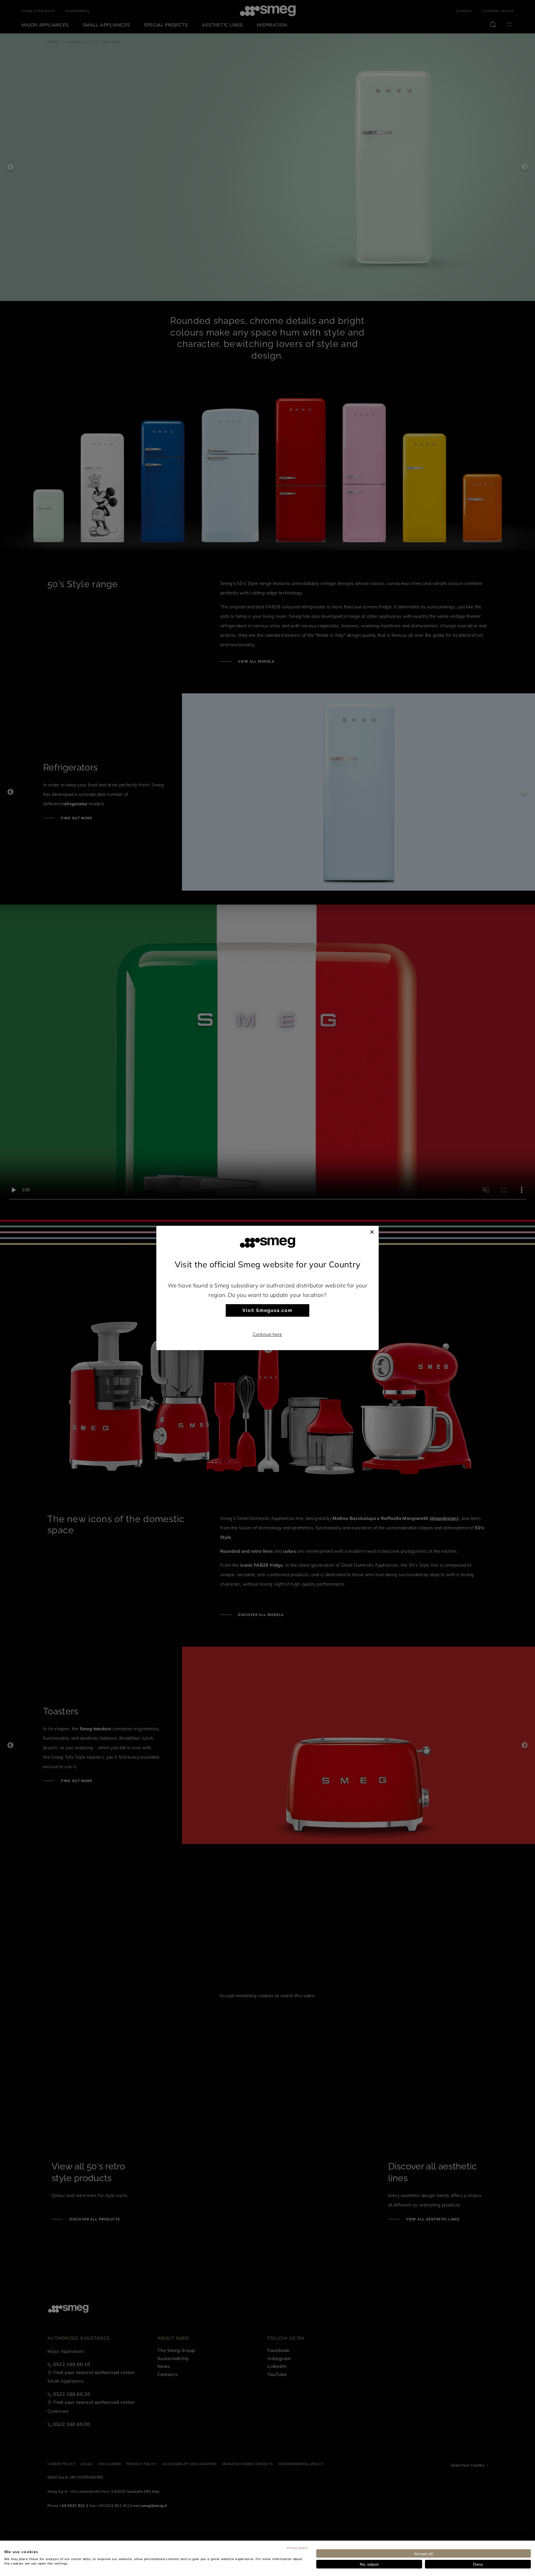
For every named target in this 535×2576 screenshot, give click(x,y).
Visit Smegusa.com (267, 1310)
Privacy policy (297, 2548)
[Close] (372, 1231)
